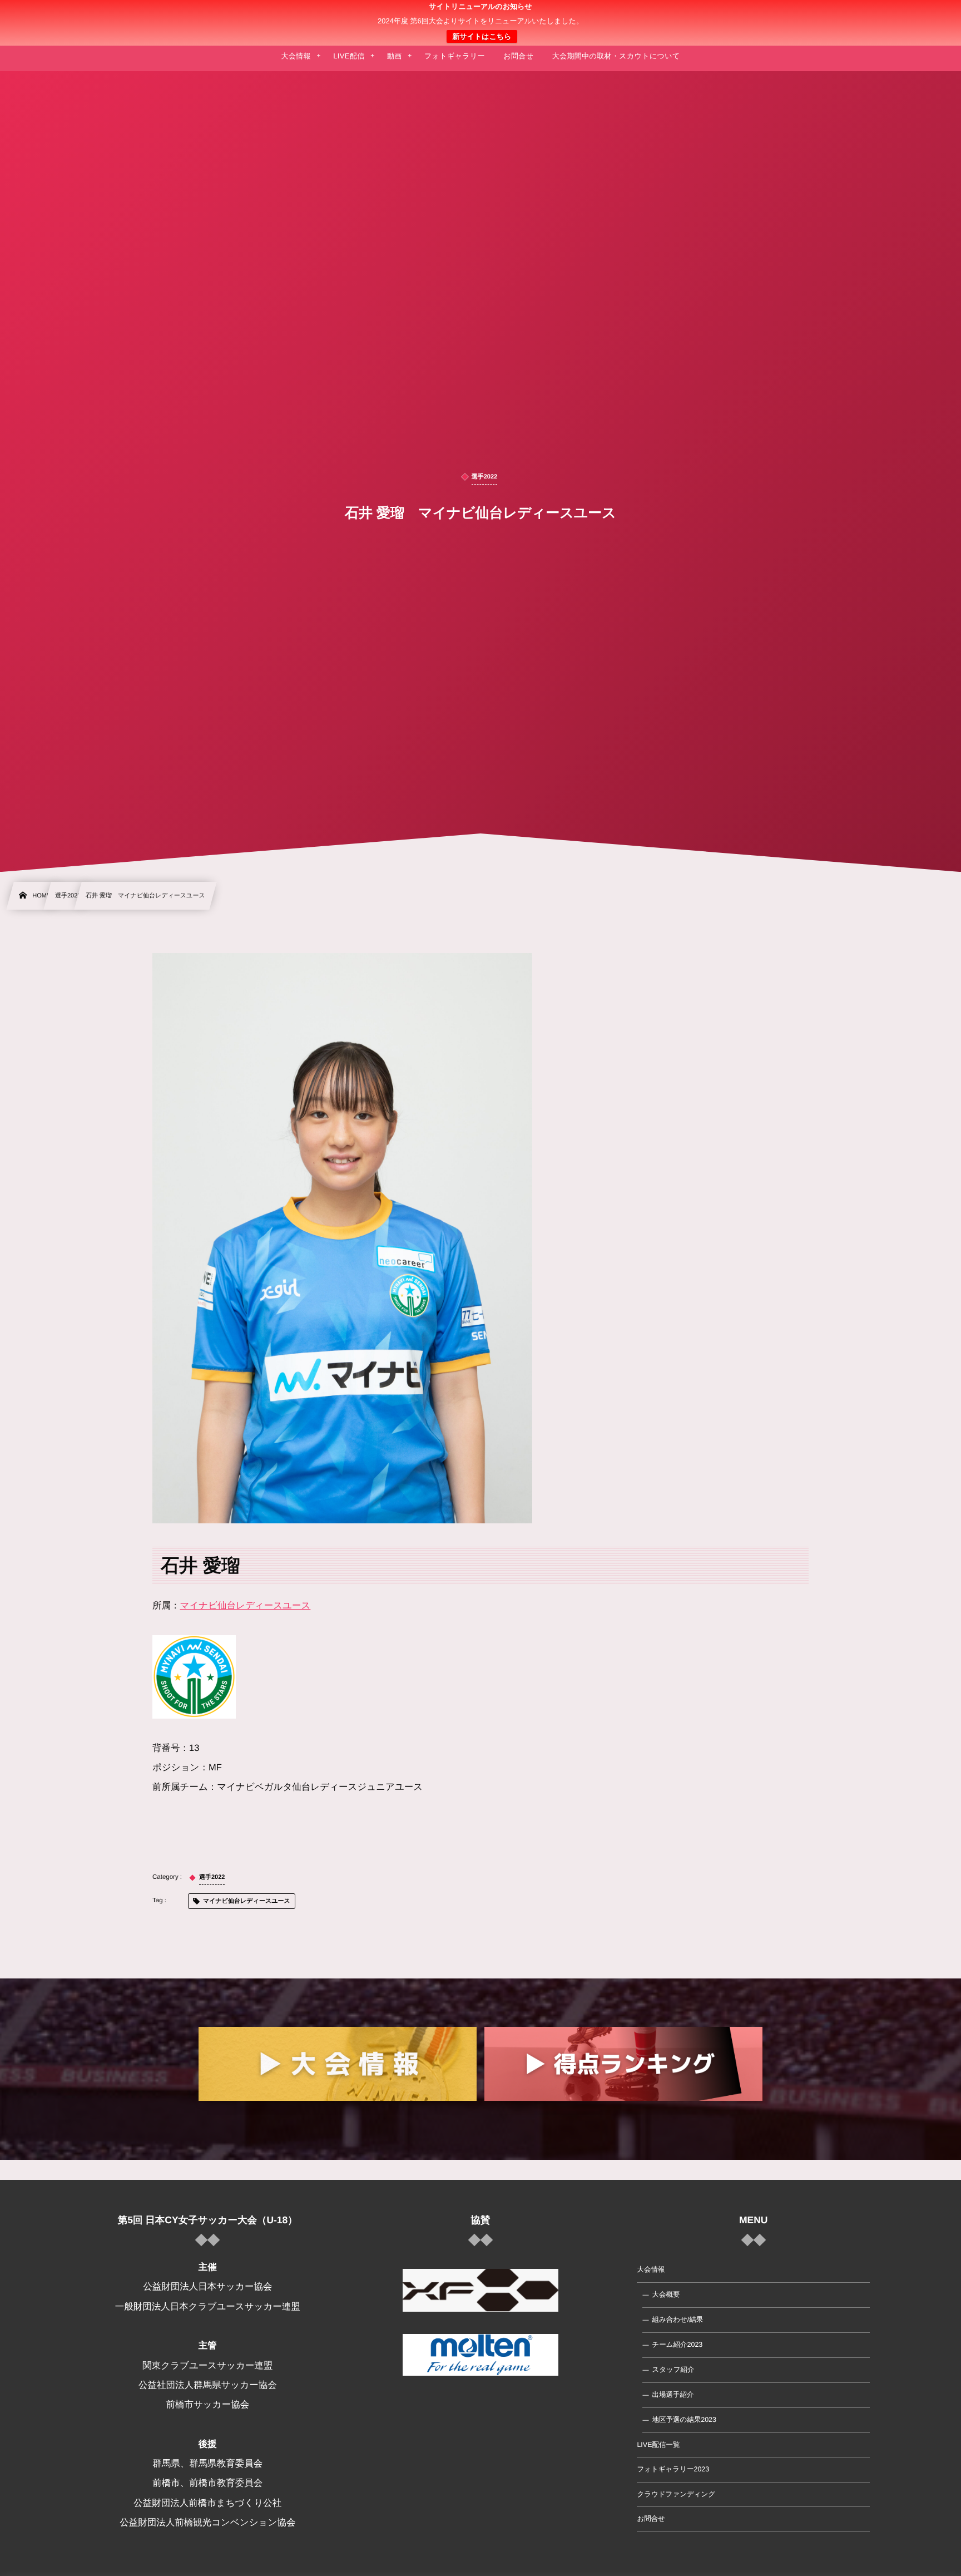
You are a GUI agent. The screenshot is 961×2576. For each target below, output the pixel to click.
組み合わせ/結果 (677, 2320)
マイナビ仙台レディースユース (246, 1606)
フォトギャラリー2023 (673, 2469)
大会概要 (666, 2294)
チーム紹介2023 (677, 2345)
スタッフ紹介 (673, 2370)
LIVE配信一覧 (658, 2445)
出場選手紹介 (673, 2395)
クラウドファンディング (676, 2494)
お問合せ (651, 2519)
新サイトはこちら (482, 36)
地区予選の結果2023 (684, 2420)
